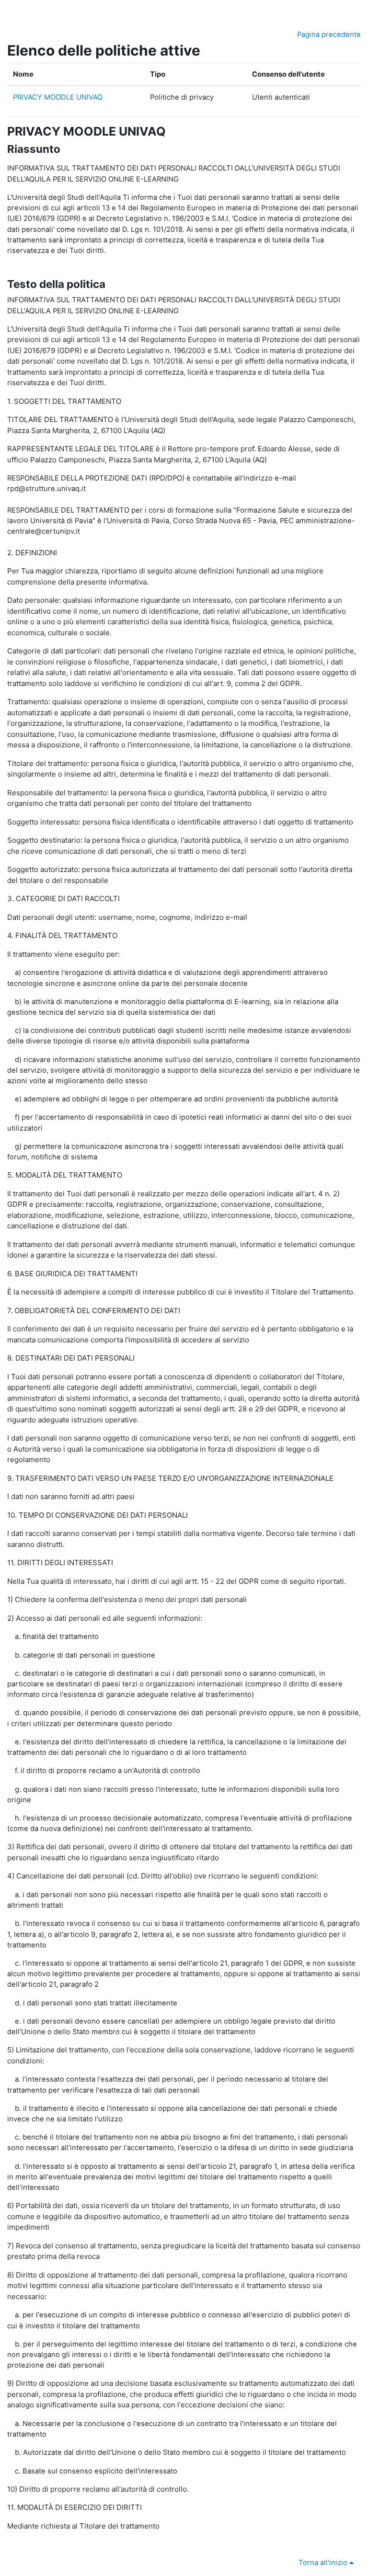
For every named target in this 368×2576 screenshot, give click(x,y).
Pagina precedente (329, 34)
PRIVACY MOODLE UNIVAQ (58, 97)
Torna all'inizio (324, 2563)
